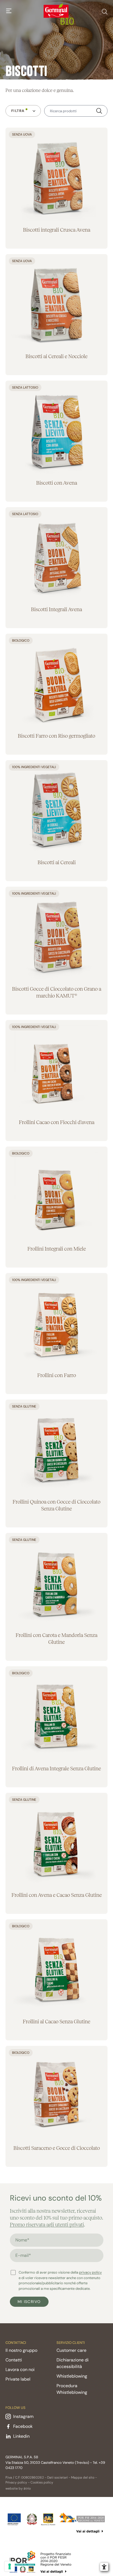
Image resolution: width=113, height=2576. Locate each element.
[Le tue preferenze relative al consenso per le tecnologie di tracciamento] (10, 2566)
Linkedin (21, 2436)
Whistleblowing (72, 2376)
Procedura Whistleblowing (72, 2389)
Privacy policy (16, 2482)
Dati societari (57, 2477)
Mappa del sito (83, 2477)
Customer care (71, 2350)
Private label (18, 2379)
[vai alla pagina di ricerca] (105, 11)
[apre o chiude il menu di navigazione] (9, 11)
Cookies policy (42, 2482)
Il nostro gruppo (21, 2350)
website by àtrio (18, 2488)
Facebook (23, 2426)
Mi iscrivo (29, 2302)
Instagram (23, 2416)
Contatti (14, 2360)
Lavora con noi (20, 2369)
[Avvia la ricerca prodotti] (99, 111)
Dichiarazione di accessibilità (73, 2363)
